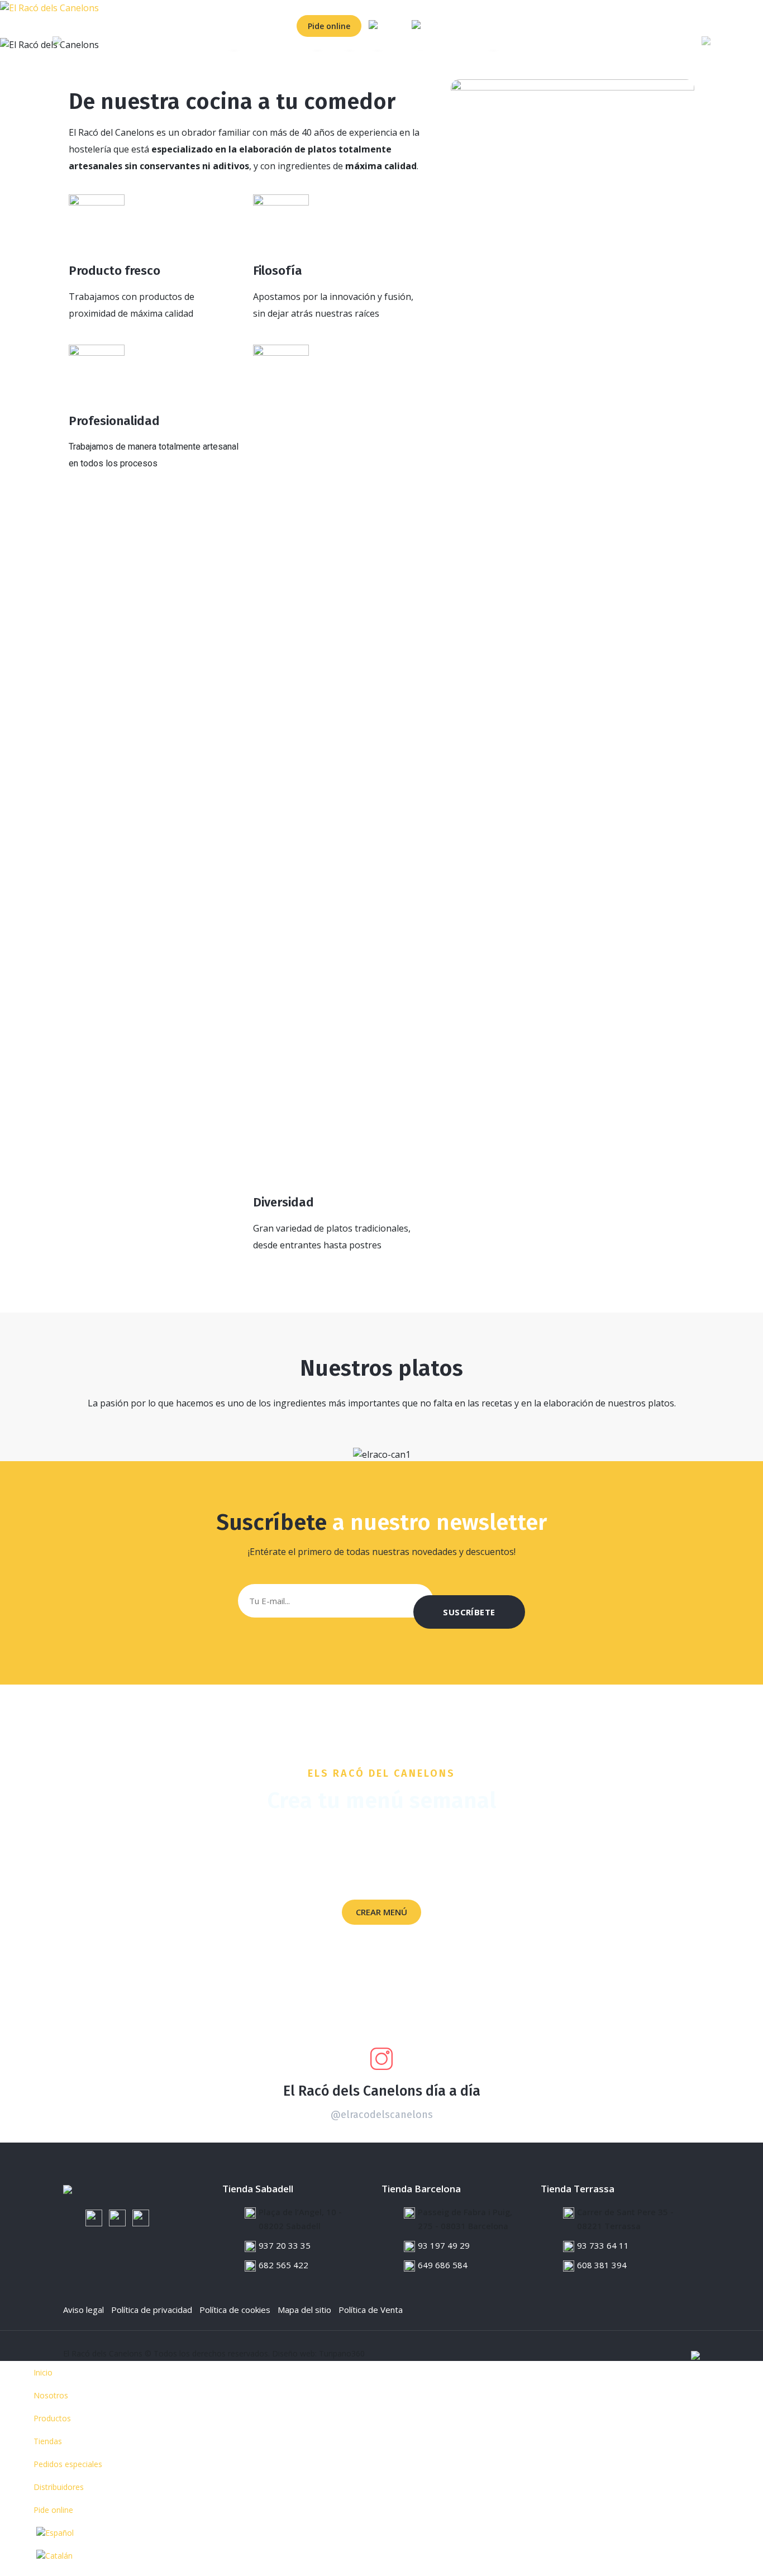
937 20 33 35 (285, 2245)
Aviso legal (84, 2310)
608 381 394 (602, 2265)
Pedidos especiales (194, 26)
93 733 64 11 (603, 2245)
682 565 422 (283, 2265)
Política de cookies (235, 2310)
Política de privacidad (152, 2310)
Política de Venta (371, 2310)
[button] (57, 45)
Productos (95, 26)
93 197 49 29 (444, 2245)
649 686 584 (443, 2265)
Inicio (14, 26)
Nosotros (50, 26)
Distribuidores (263, 26)
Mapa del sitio (304, 2310)
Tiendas (137, 26)
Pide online (329, 26)
